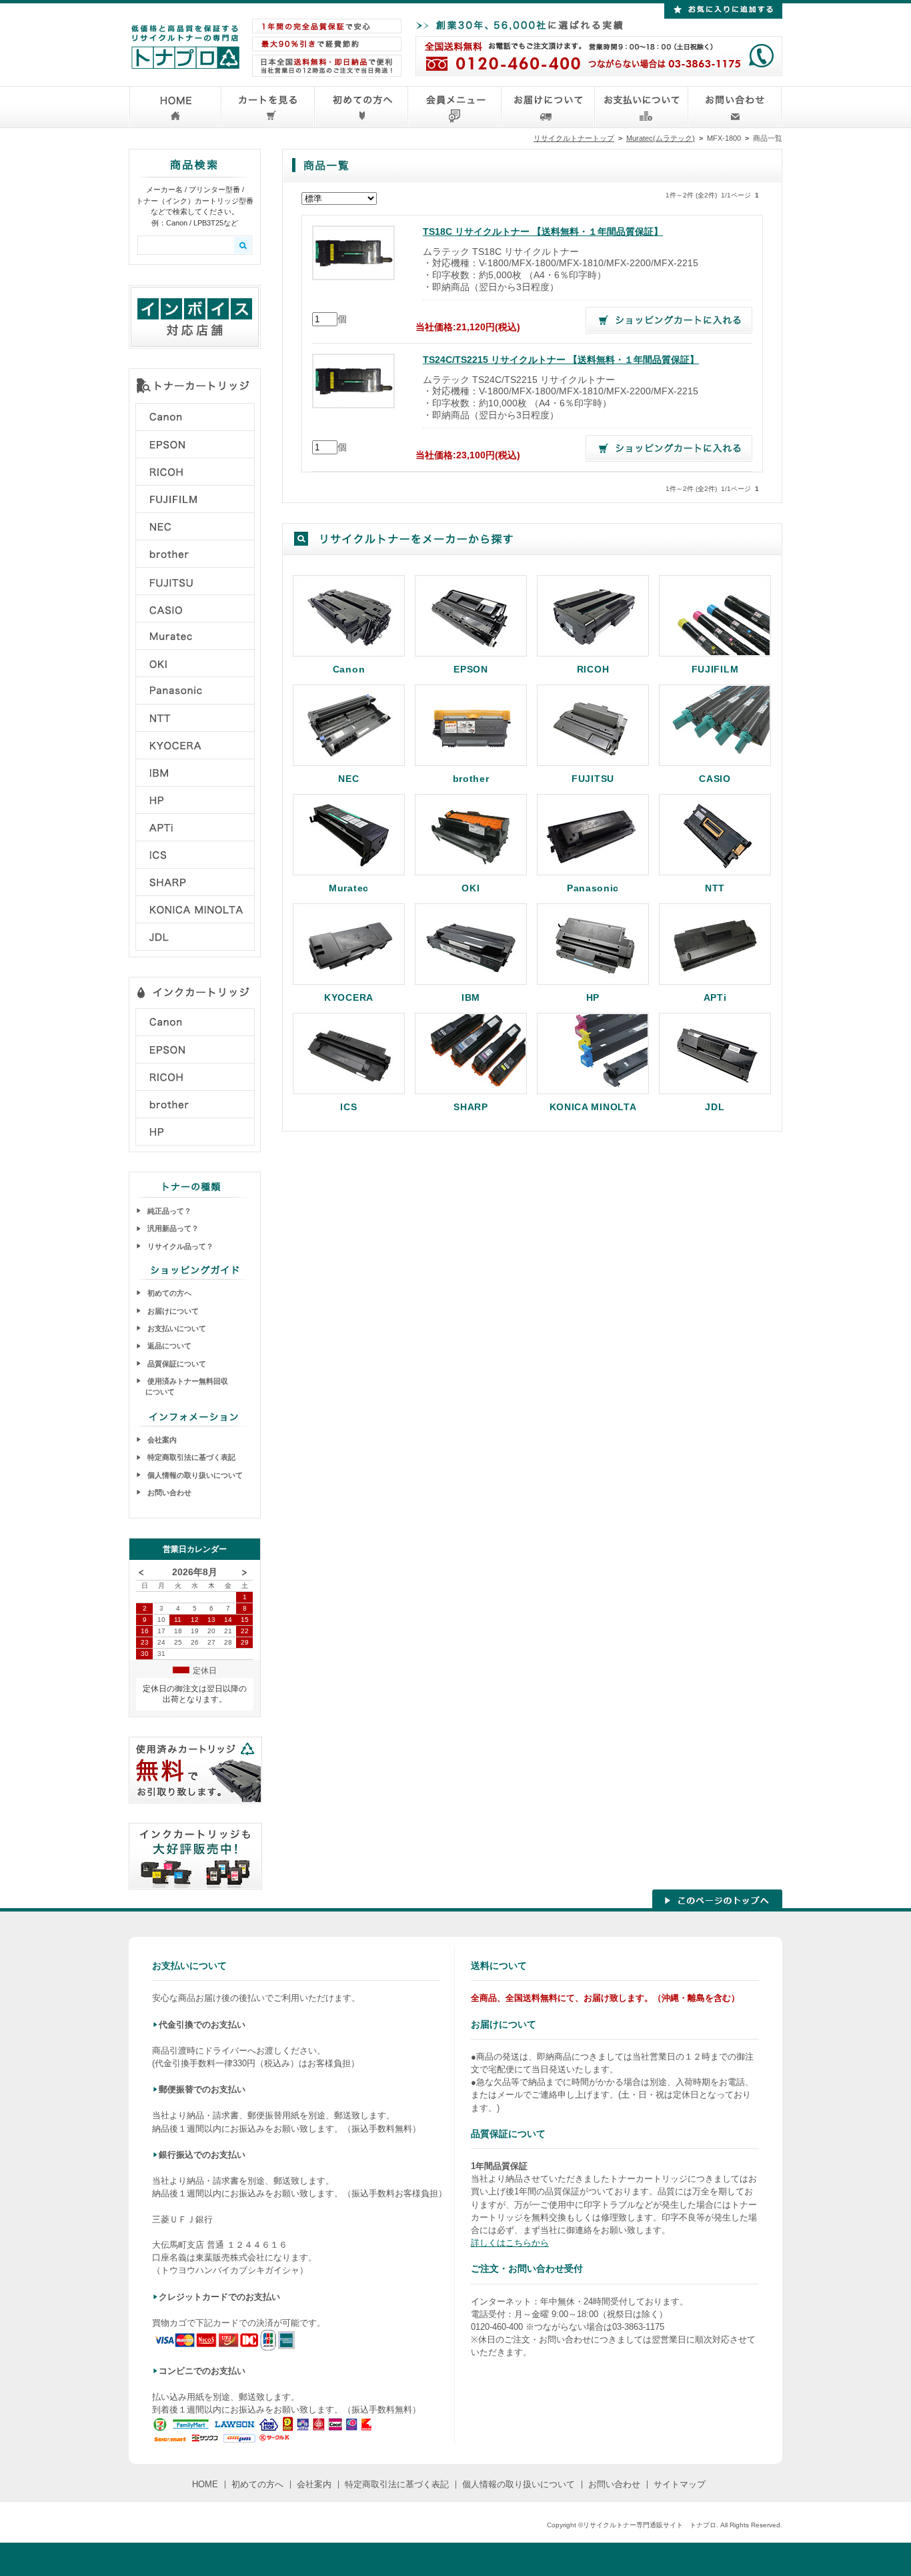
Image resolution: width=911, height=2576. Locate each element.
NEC (348, 778)
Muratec (349, 888)
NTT (715, 888)
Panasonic (593, 888)
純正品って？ (168, 1211)
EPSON (471, 669)
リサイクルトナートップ (574, 138)
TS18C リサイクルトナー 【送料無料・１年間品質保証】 (543, 232)
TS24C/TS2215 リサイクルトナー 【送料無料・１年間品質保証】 (561, 360)
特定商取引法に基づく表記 (190, 1457)
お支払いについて (176, 1328)
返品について (168, 1346)
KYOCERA (349, 997)
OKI (471, 888)
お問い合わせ (168, 1492)
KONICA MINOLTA (593, 1107)
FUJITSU (593, 778)
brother (471, 778)
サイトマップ (680, 2484)
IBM (471, 997)
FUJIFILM (715, 669)
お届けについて (172, 1311)
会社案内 (161, 1440)
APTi (715, 997)
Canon (349, 669)
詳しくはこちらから (510, 2243)
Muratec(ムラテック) (661, 138)
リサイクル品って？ (179, 1246)
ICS (348, 1107)
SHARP (471, 1107)
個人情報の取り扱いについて (194, 1475)
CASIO (715, 778)
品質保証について (176, 1364)
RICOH (593, 669)
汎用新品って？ (172, 1228)
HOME (205, 2484)
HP (593, 997)
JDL (715, 1107)
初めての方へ (168, 1293)
